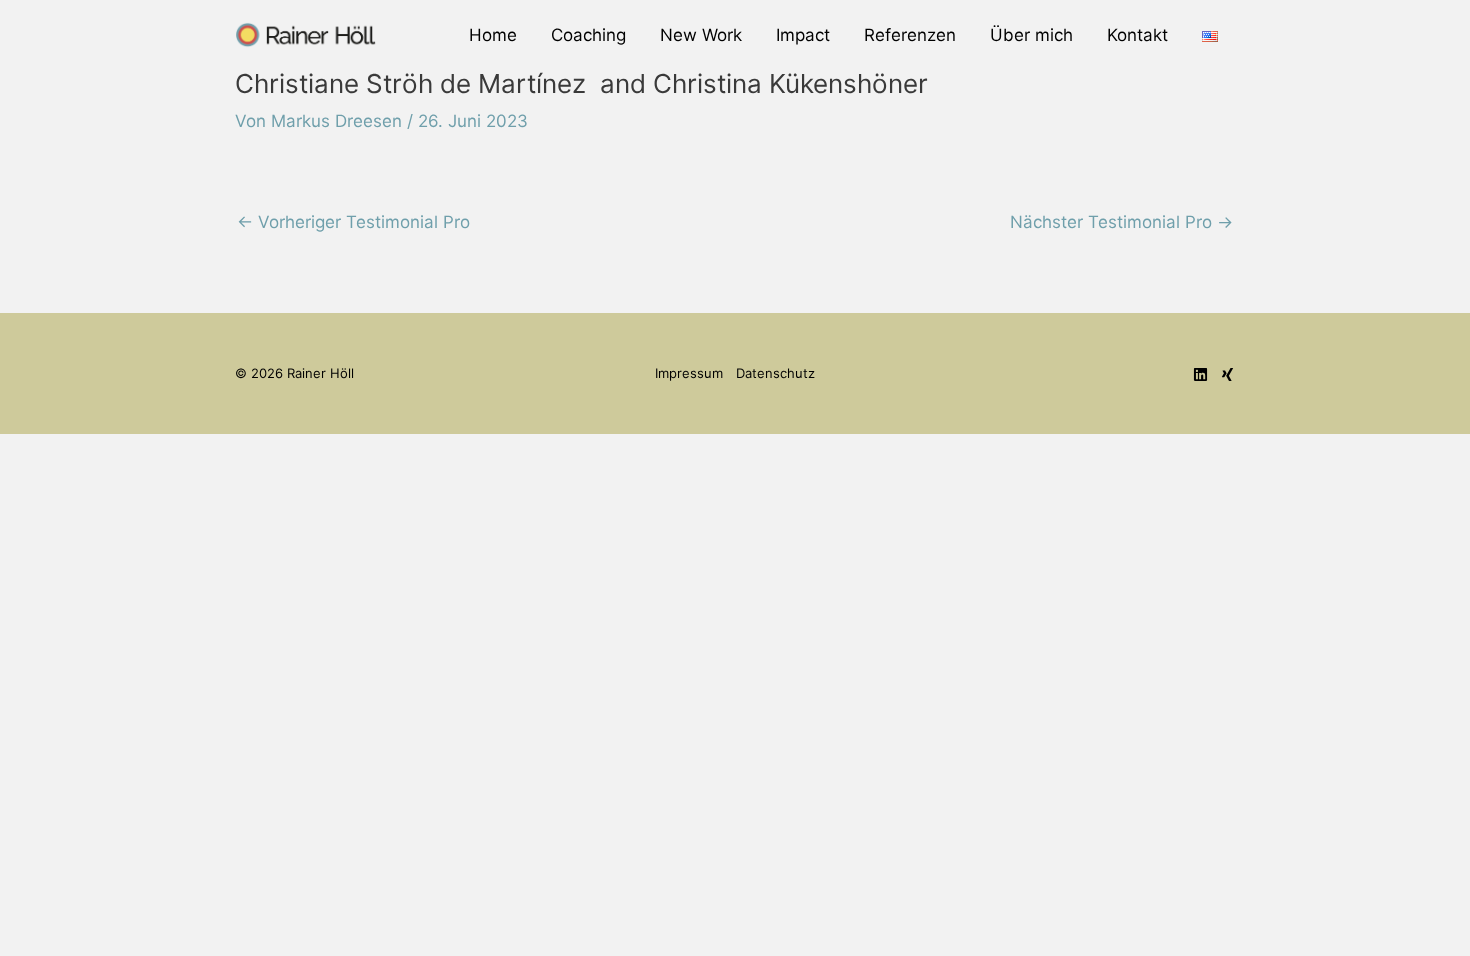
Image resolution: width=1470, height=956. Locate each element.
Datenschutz (775, 373)
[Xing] (1227, 374)
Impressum (689, 373)
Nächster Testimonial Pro (1121, 222)
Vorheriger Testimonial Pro (353, 222)
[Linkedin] (1200, 374)
